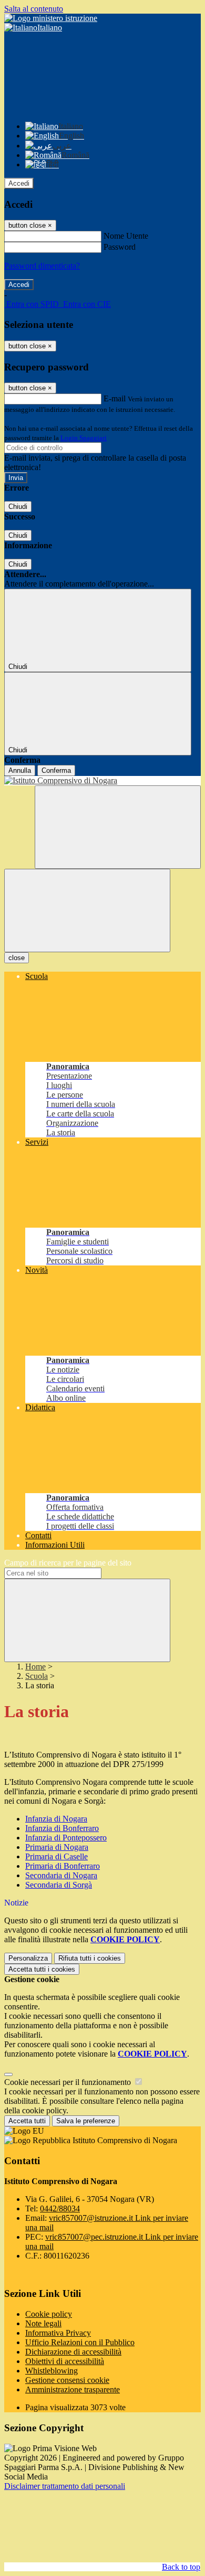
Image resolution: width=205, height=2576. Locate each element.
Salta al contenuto (34, 9)
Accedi (19, 183)
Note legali (43, 2323)
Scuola (37, 1676)
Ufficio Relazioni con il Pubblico (80, 2342)
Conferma (56, 770)
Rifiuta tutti (90, 1958)
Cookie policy (49, 2314)
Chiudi (18, 507)
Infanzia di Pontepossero (66, 1838)
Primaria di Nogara (57, 1847)
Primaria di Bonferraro (63, 1866)
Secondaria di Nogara (61, 1875)
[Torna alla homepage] (102, 781)
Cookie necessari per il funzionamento (69, 2082)
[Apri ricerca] (118, 827)
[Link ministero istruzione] (51, 18)
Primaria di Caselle (57, 1856)
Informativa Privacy (58, 2333)
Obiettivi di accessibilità (65, 2361)
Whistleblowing (52, 2371)
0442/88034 (60, 2208)
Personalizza (28, 1958)
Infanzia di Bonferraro (62, 1828)
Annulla (20, 770)
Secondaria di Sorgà (59, 1885)
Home (35, 1667)
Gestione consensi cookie (67, 2380)
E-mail (115, 398)
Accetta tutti (42, 1969)
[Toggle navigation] (87, 911)
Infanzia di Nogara (56, 1819)
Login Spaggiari (84, 438)
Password (120, 247)
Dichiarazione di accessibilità (73, 2352)
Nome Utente (126, 236)
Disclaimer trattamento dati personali (65, 2486)
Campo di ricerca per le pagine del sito (68, 1563)
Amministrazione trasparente (73, 2389)
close (17, 958)
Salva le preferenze (86, 2121)
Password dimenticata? (42, 266)
